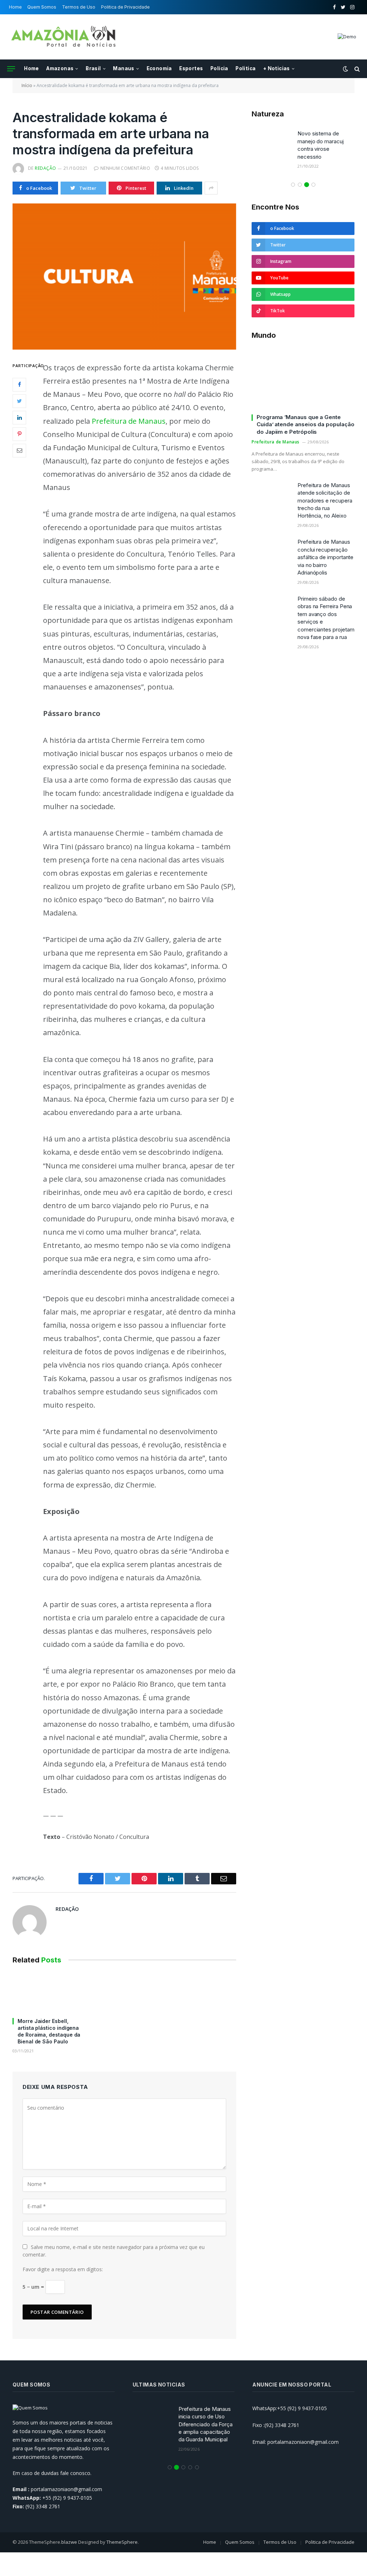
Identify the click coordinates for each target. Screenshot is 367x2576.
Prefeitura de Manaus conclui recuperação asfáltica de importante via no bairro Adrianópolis (325, 557)
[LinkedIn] (19, 418)
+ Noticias (277, 68)
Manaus (123, 68)
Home (15, 7)
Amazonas (60, 68)
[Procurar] (356, 69)
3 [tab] (307, 185)
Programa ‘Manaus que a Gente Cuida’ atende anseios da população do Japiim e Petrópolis (305, 424)
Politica (246, 68)
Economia (159, 68)
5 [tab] (197, 2467)
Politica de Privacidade (125, 7)
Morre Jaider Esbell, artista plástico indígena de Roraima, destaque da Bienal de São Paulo (49, 2031)
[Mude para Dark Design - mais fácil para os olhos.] (345, 69)
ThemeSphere (122, 2542)
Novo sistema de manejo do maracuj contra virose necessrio (321, 145)
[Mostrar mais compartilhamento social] (211, 188)
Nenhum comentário (125, 168)
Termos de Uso (79, 7)
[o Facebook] (19, 385)
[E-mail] (19, 451)
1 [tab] (293, 185)
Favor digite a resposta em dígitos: (63, 2269)
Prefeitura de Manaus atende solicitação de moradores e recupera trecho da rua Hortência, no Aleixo (325, 501)
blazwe (69, 2542)
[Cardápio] (11, 69)
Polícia (219, 68)
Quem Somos (42, 7)
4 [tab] (313, 185)
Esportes (191, 68)
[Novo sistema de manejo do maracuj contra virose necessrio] (271, 143)
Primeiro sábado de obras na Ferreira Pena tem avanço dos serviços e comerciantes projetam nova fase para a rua (326, 618)
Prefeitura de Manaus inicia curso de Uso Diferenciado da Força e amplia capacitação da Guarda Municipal (206, 2424)
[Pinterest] (19, 434)
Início (27, 85)
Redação (45, 168)
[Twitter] (19, 401)
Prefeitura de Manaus (129, 421)
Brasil (93, 68)
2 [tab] (300, 185)
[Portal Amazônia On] (65, 37)
